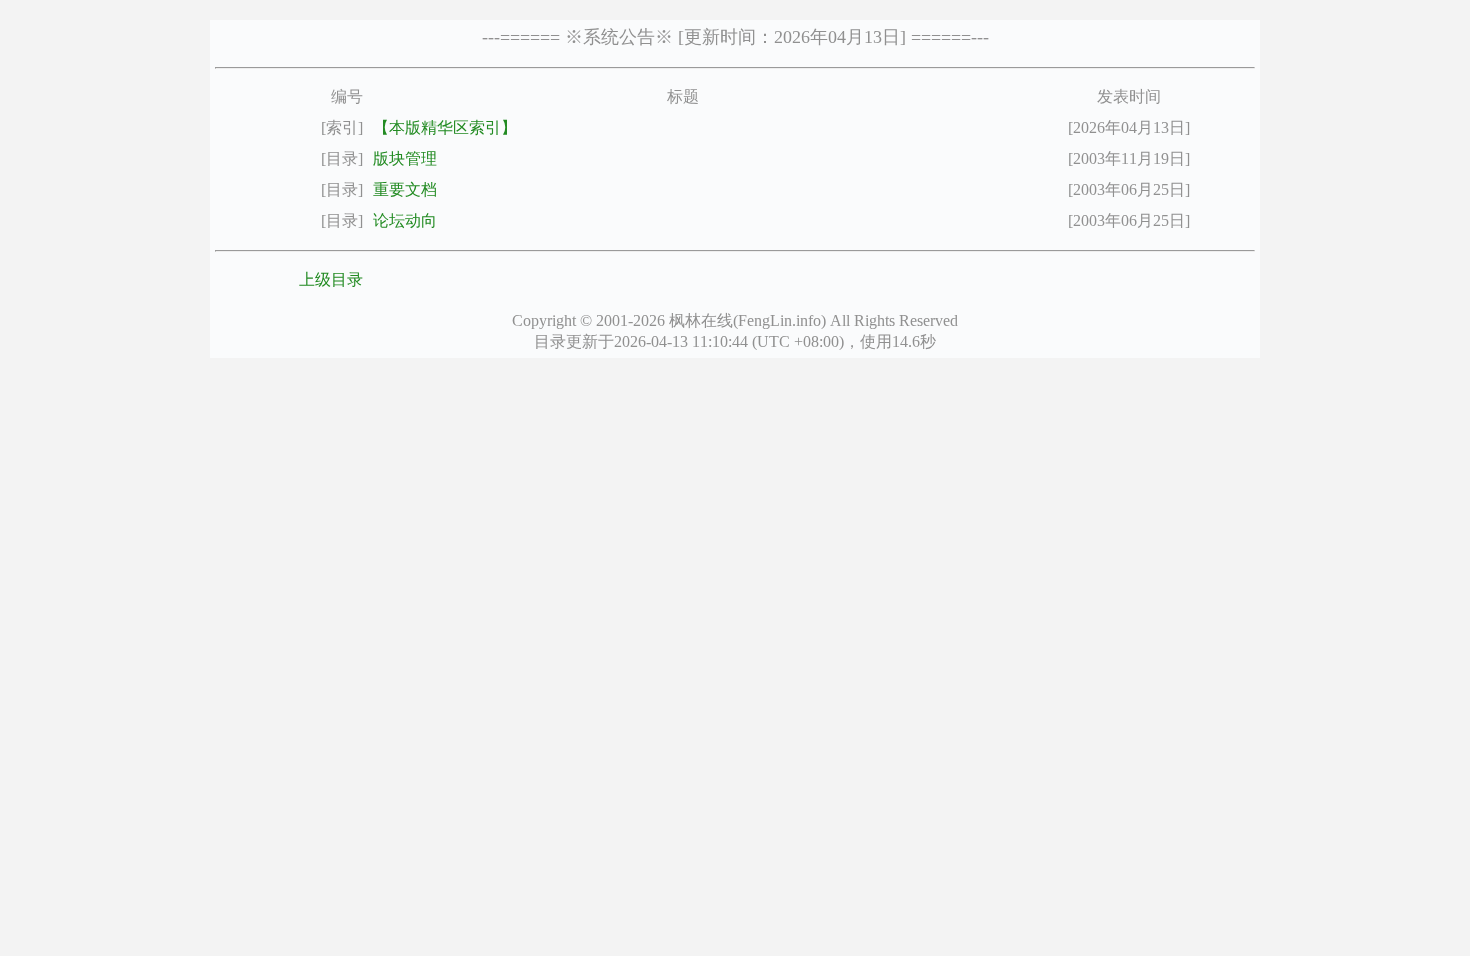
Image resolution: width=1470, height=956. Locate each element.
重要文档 (405, 189)
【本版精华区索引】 (445, 127)
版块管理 (405, 158)
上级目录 (331, 279)
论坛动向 (405, 220)
